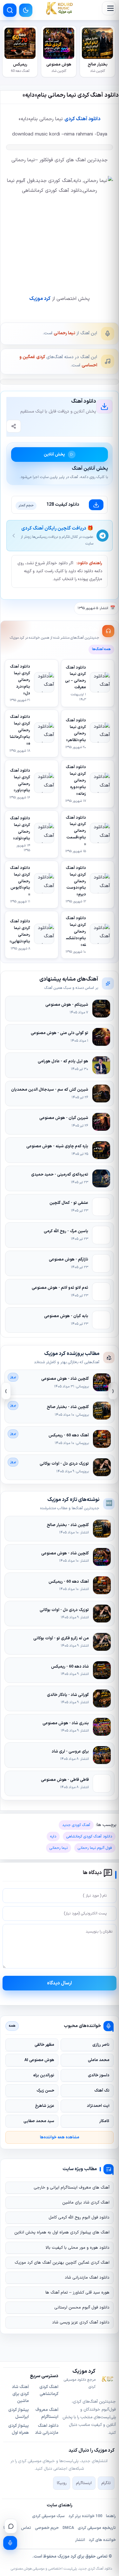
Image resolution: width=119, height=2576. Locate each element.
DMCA (68, 2528)
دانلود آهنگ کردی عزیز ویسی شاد (81, 2323)
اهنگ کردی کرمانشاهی (49, 2391)
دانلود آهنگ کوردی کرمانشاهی (89, 1837)
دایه (53, 1837)
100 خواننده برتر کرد (85, 2516)
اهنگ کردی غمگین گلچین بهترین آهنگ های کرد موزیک (62, 2263)
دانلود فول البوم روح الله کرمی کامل (79, 2218)
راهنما (111, 2516)
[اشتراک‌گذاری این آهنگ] (14, 426)
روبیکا (62, 2483)
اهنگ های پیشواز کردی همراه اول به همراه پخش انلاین (62, 2232)
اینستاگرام (84, 2483)
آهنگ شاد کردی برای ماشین (20, 2394)
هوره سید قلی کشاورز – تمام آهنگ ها (77, 2293)
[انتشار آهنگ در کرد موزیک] (10, 2543)
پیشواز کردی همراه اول (19, 2429)
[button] (109, 8)
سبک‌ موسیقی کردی (48, 2516)
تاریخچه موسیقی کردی (97, 2528)
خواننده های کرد (102, 2540)
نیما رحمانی (64, 333)
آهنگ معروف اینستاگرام (47, 2413)
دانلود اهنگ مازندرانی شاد (87, 2278)
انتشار (80, 2540)
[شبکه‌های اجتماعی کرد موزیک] (11, 2526)
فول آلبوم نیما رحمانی (95, 1848)
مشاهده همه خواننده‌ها (60, 2137)
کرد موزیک (40, 299)
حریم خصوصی (47, 2528)
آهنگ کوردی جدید (76, 1825)
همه (12, 2026)
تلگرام (106, 2483)
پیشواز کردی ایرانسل (19, 2413)
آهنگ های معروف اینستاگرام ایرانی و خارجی (72, 2188)
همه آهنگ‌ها (101, 649)
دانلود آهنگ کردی (82, 119)
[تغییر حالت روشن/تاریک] (26, 10)
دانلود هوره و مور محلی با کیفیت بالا (78, 2248)
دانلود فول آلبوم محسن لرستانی (82, 2308)
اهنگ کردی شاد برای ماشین (86, 2203)
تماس (26, 2528)
